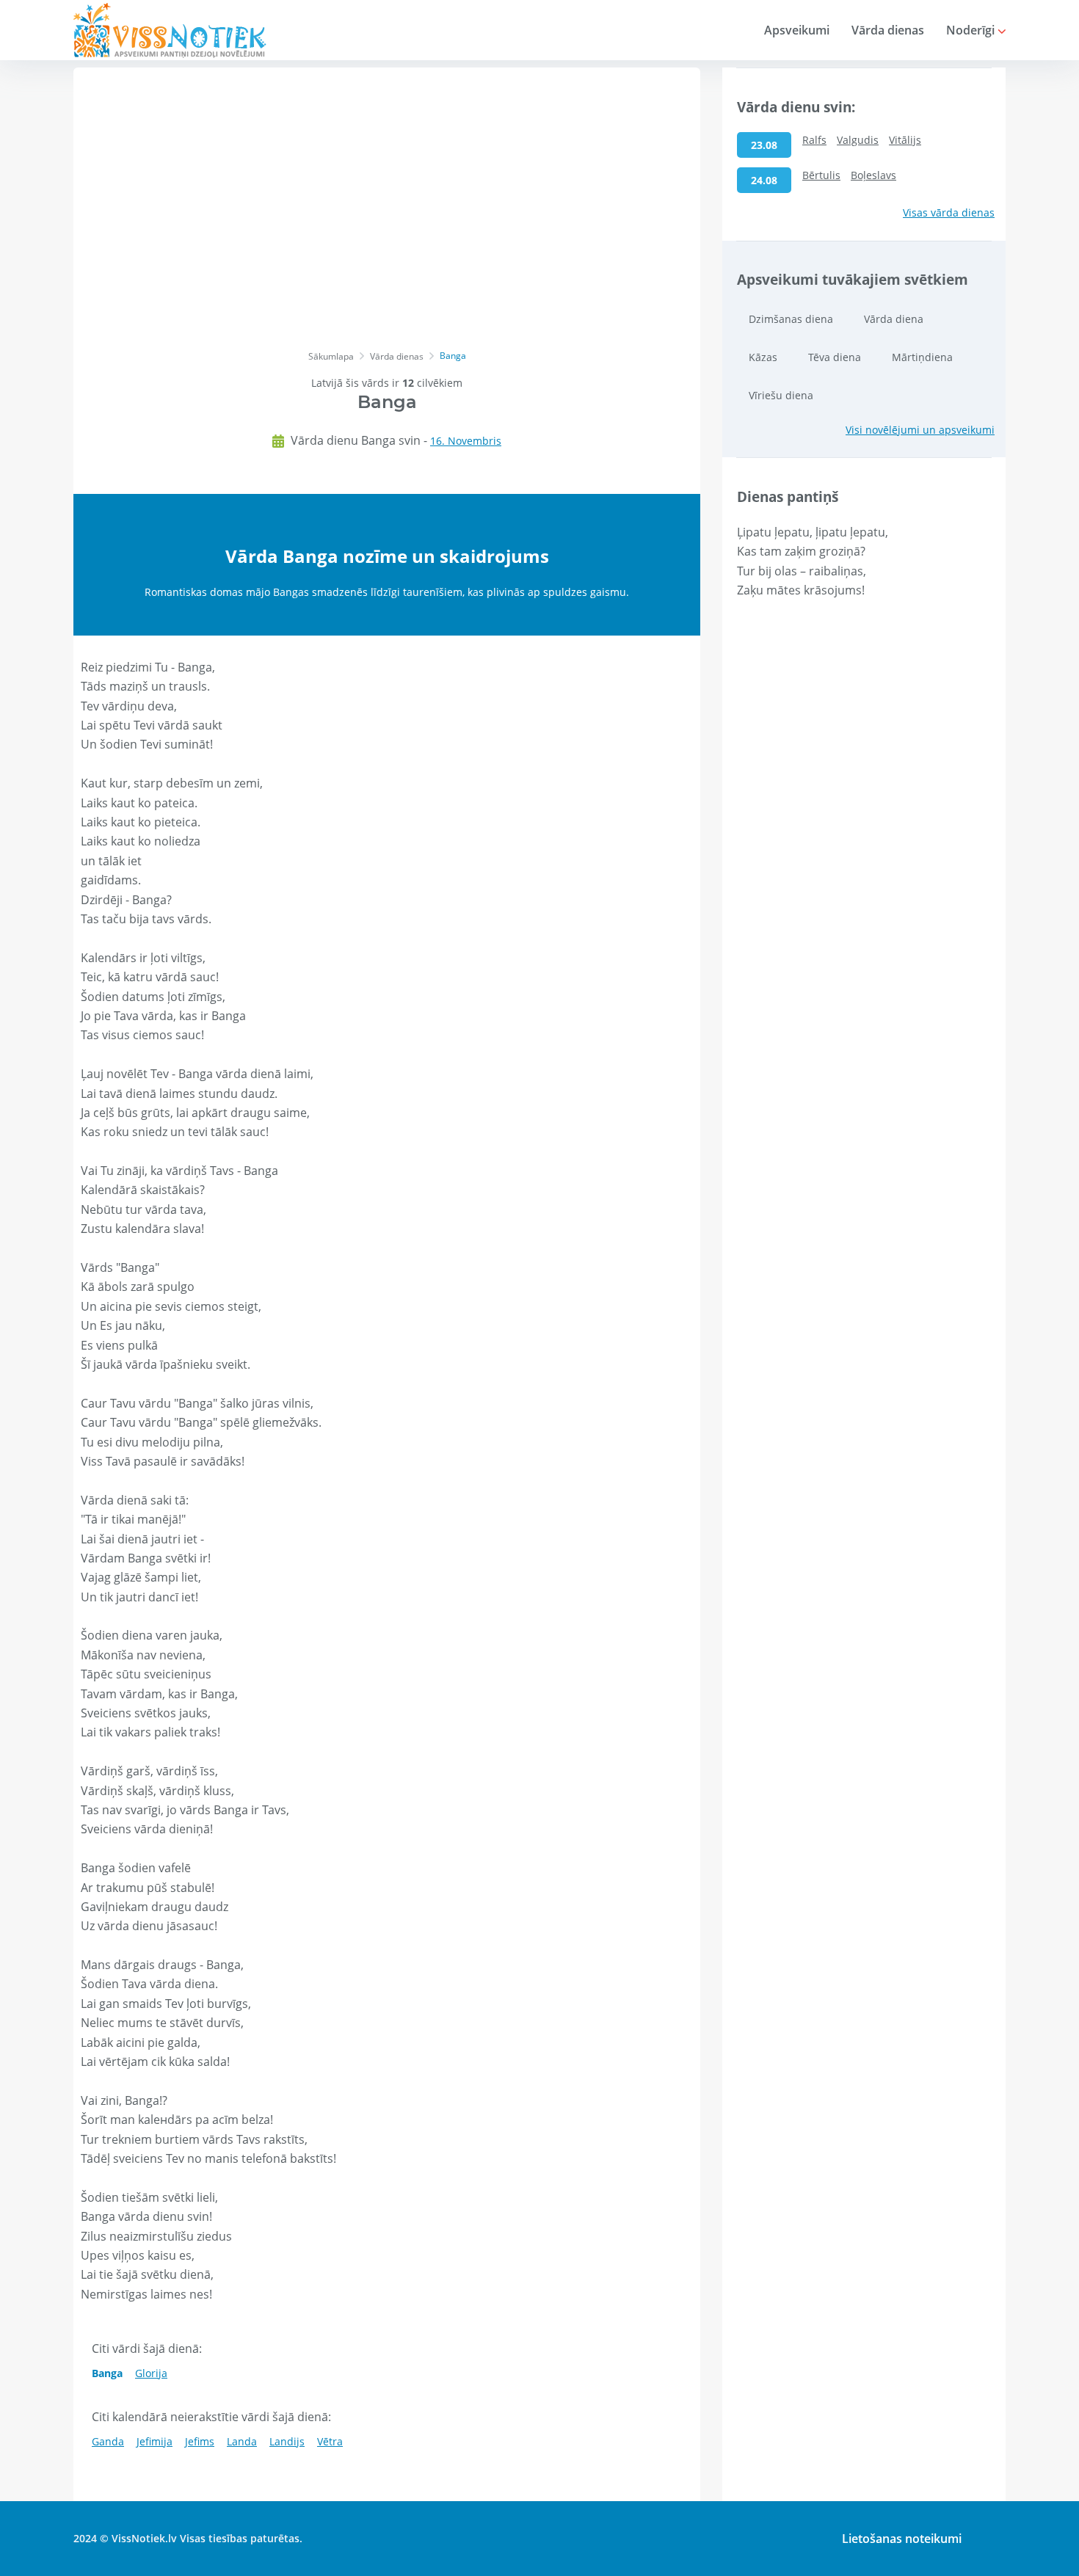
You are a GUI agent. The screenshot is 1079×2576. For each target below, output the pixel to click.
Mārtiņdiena (922, 357)
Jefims (200, 2441)
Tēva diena (835, 357)
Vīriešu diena (781, 395)
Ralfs (814, 140)
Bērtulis (821, 175)
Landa (242, 2441)
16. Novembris (466, 441)
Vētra (330, 2441)
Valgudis (858, 140)
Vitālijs (905, 140)
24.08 (764, 180)
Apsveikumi (797, 30)
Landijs (287, 2441)
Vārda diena (894, 319)
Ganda (108, 2441)
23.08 (764, 145)
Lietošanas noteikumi (902, 2539)
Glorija (151, 2373)
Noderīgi (972, 30)
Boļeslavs (873, 175)
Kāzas (763, 357)
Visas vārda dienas (949, 212)
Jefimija (155, 2441)
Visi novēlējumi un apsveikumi (920, 430)
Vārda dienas (888, 30)
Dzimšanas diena (791, 319)
